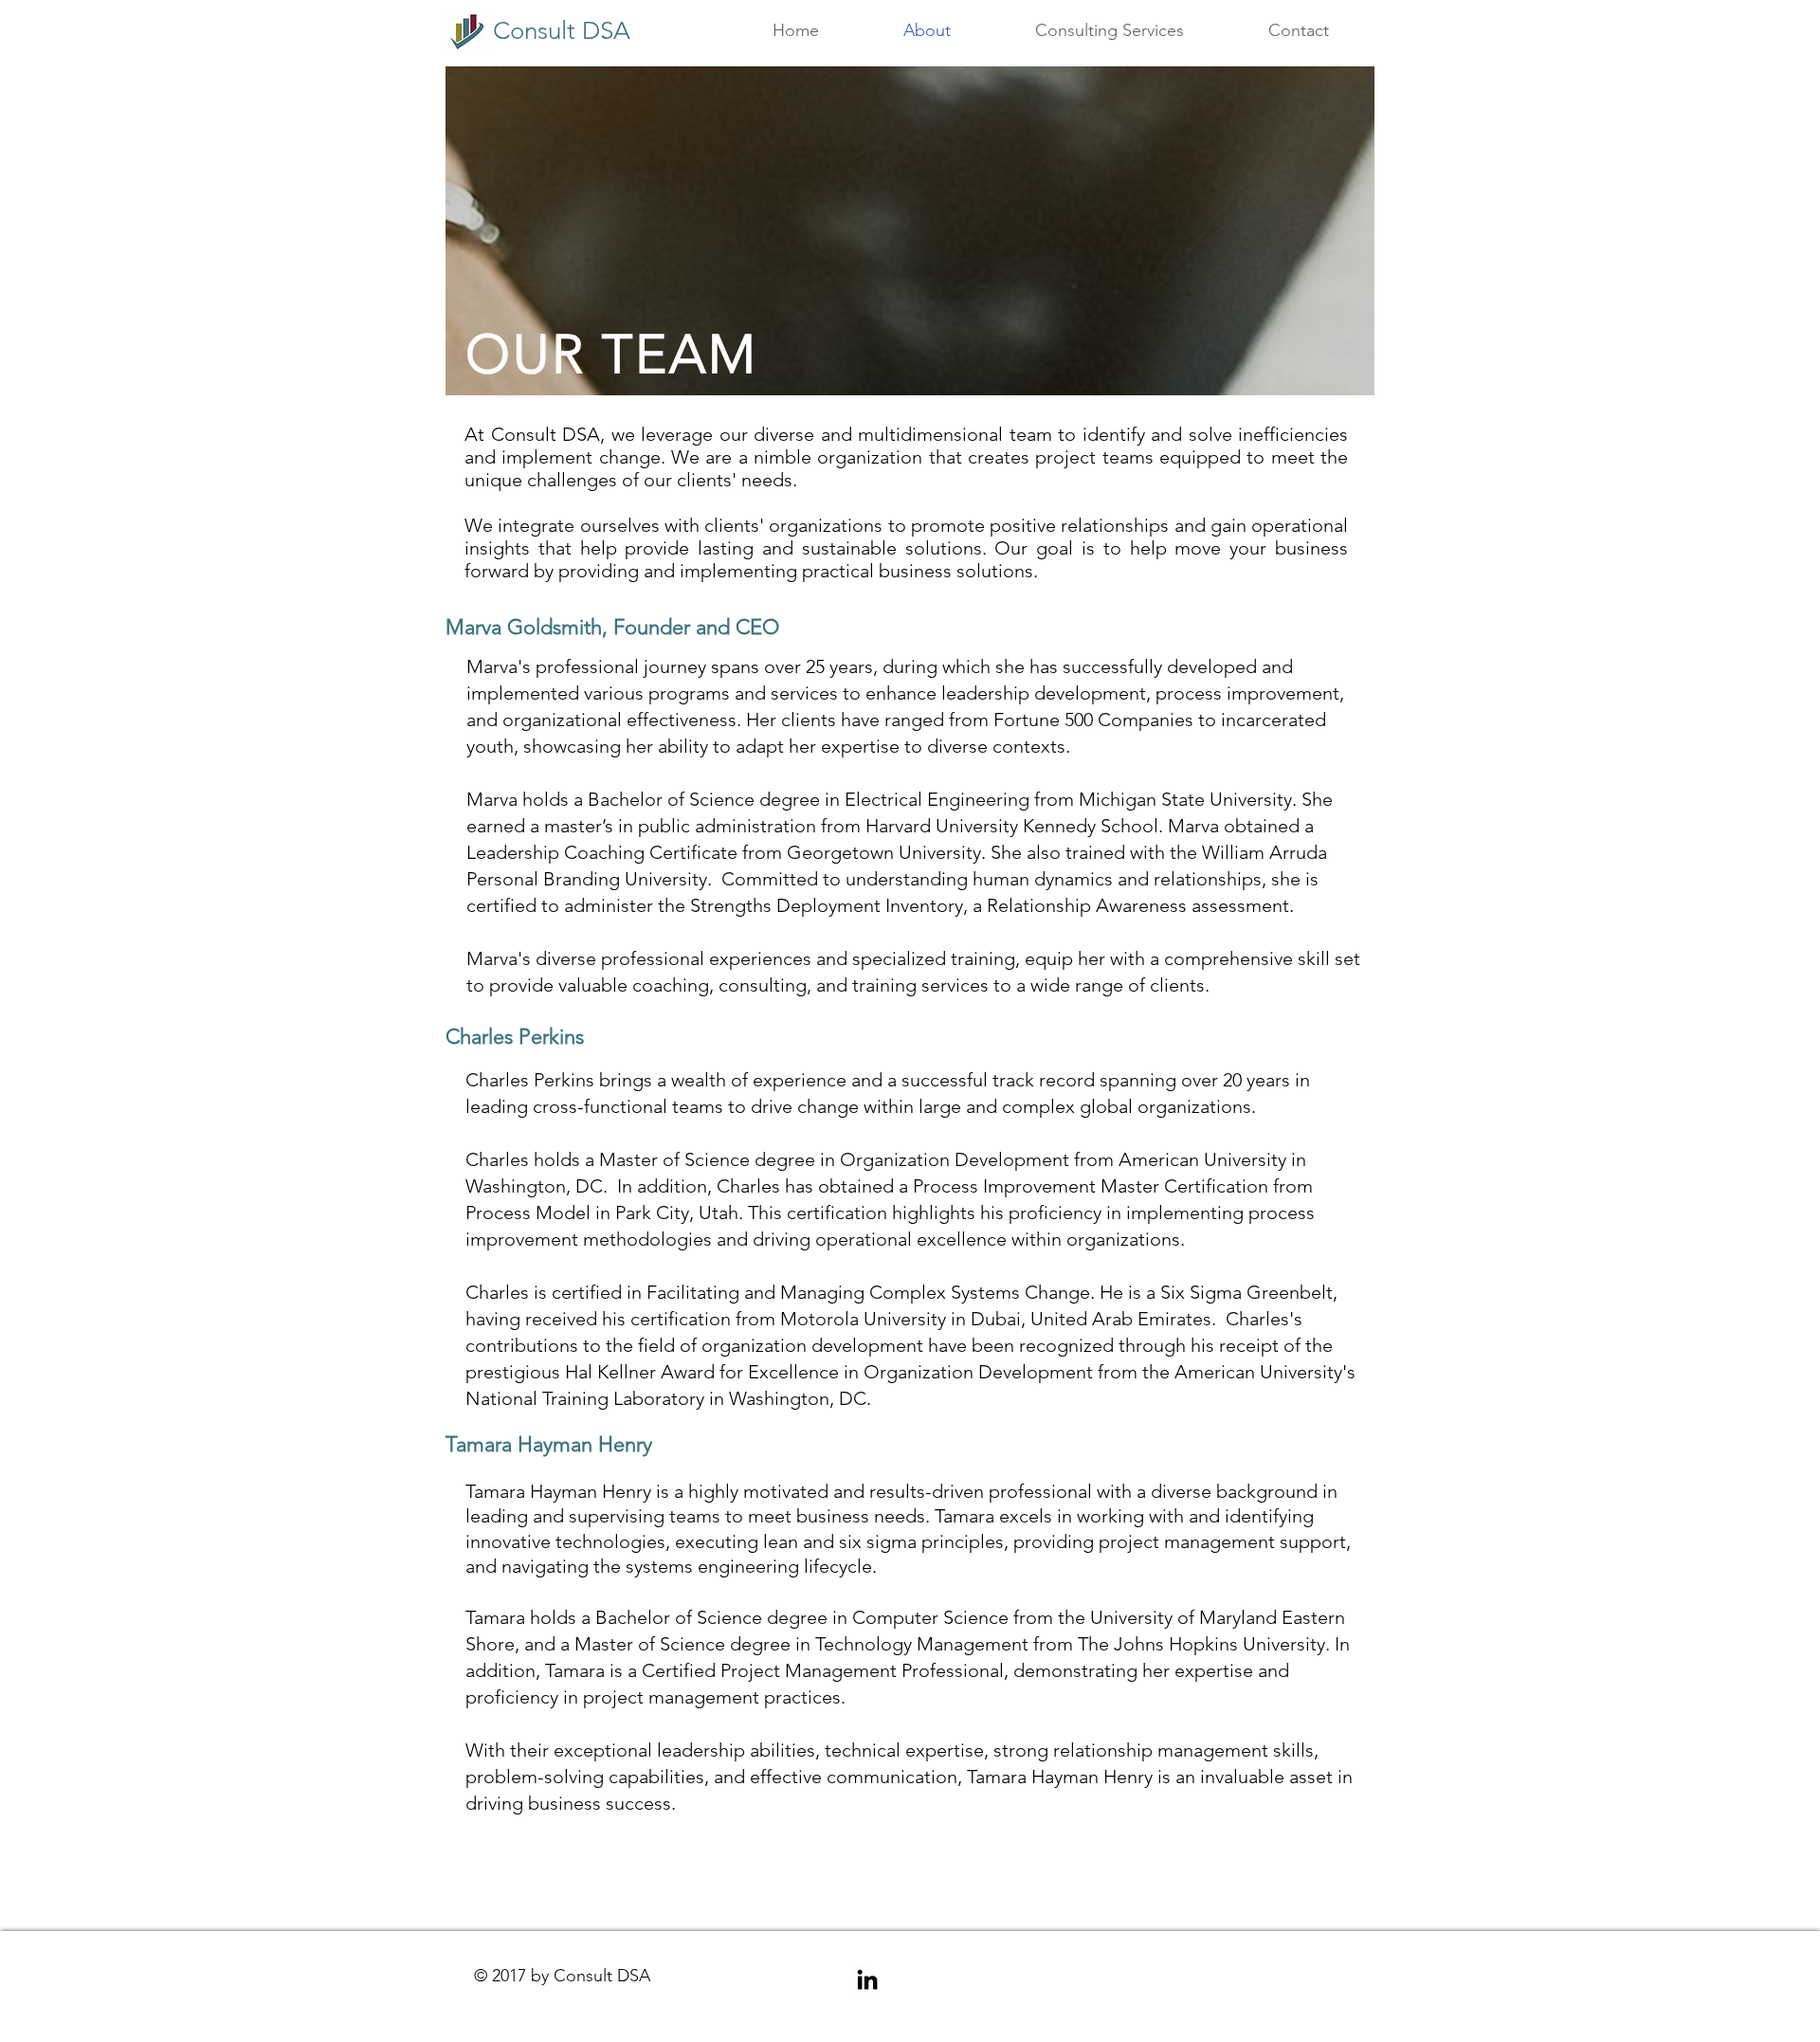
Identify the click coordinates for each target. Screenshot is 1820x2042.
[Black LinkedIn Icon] (867, 1979)
